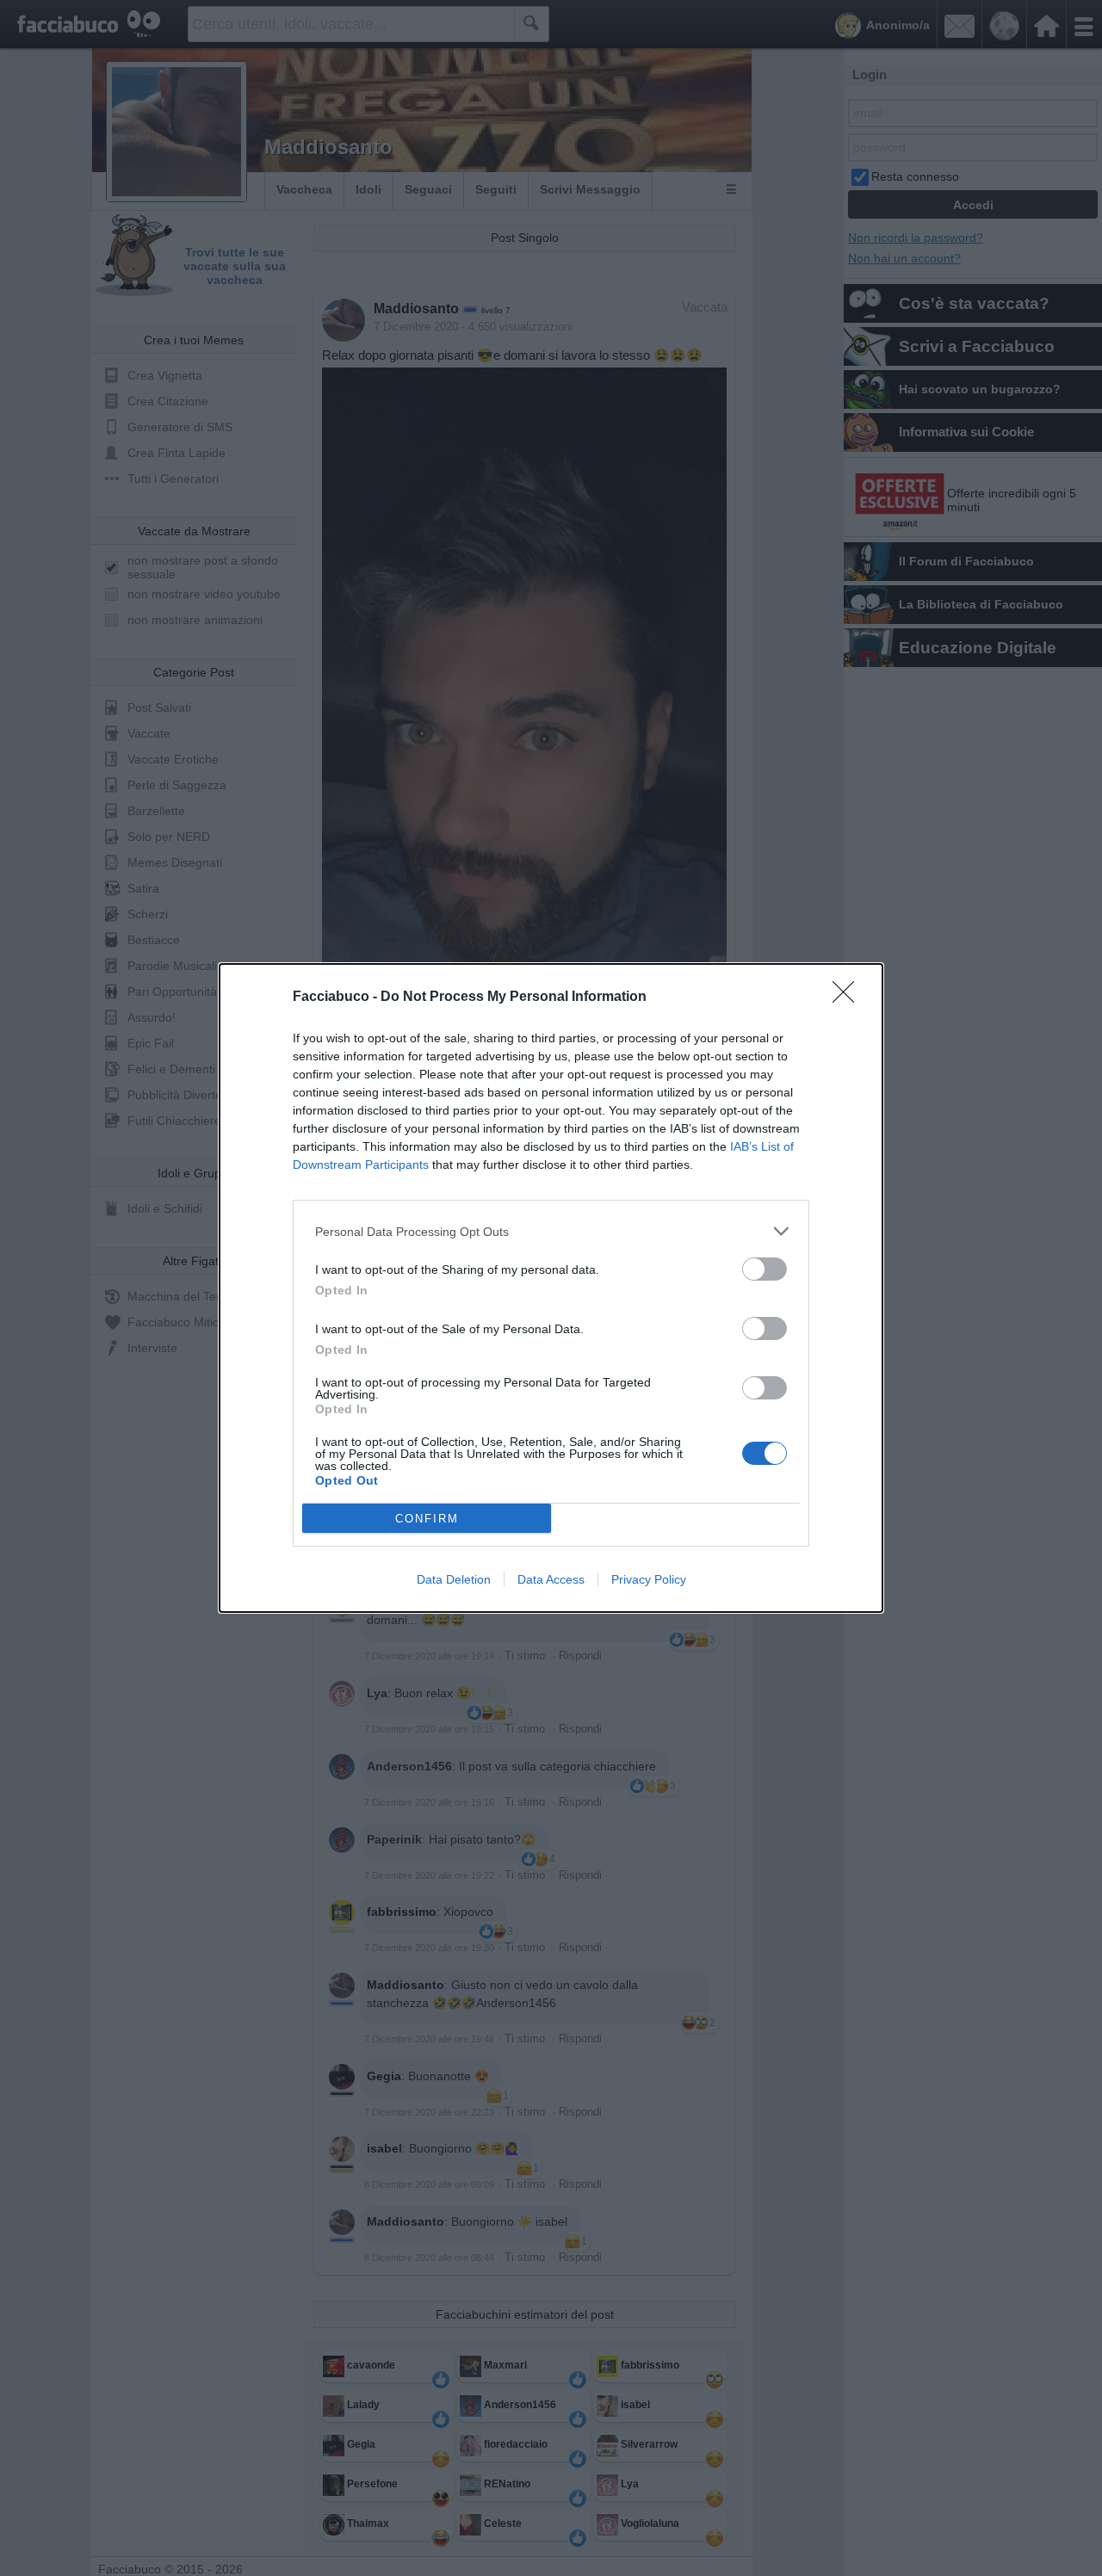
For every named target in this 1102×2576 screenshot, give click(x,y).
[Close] (849, 998)
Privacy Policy (649, 1579)
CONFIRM (427, 1519)
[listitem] (551, 1231)
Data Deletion (454, 1579)
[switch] (765, 1269)
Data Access (551, 1579)
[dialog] (551, 1288)
